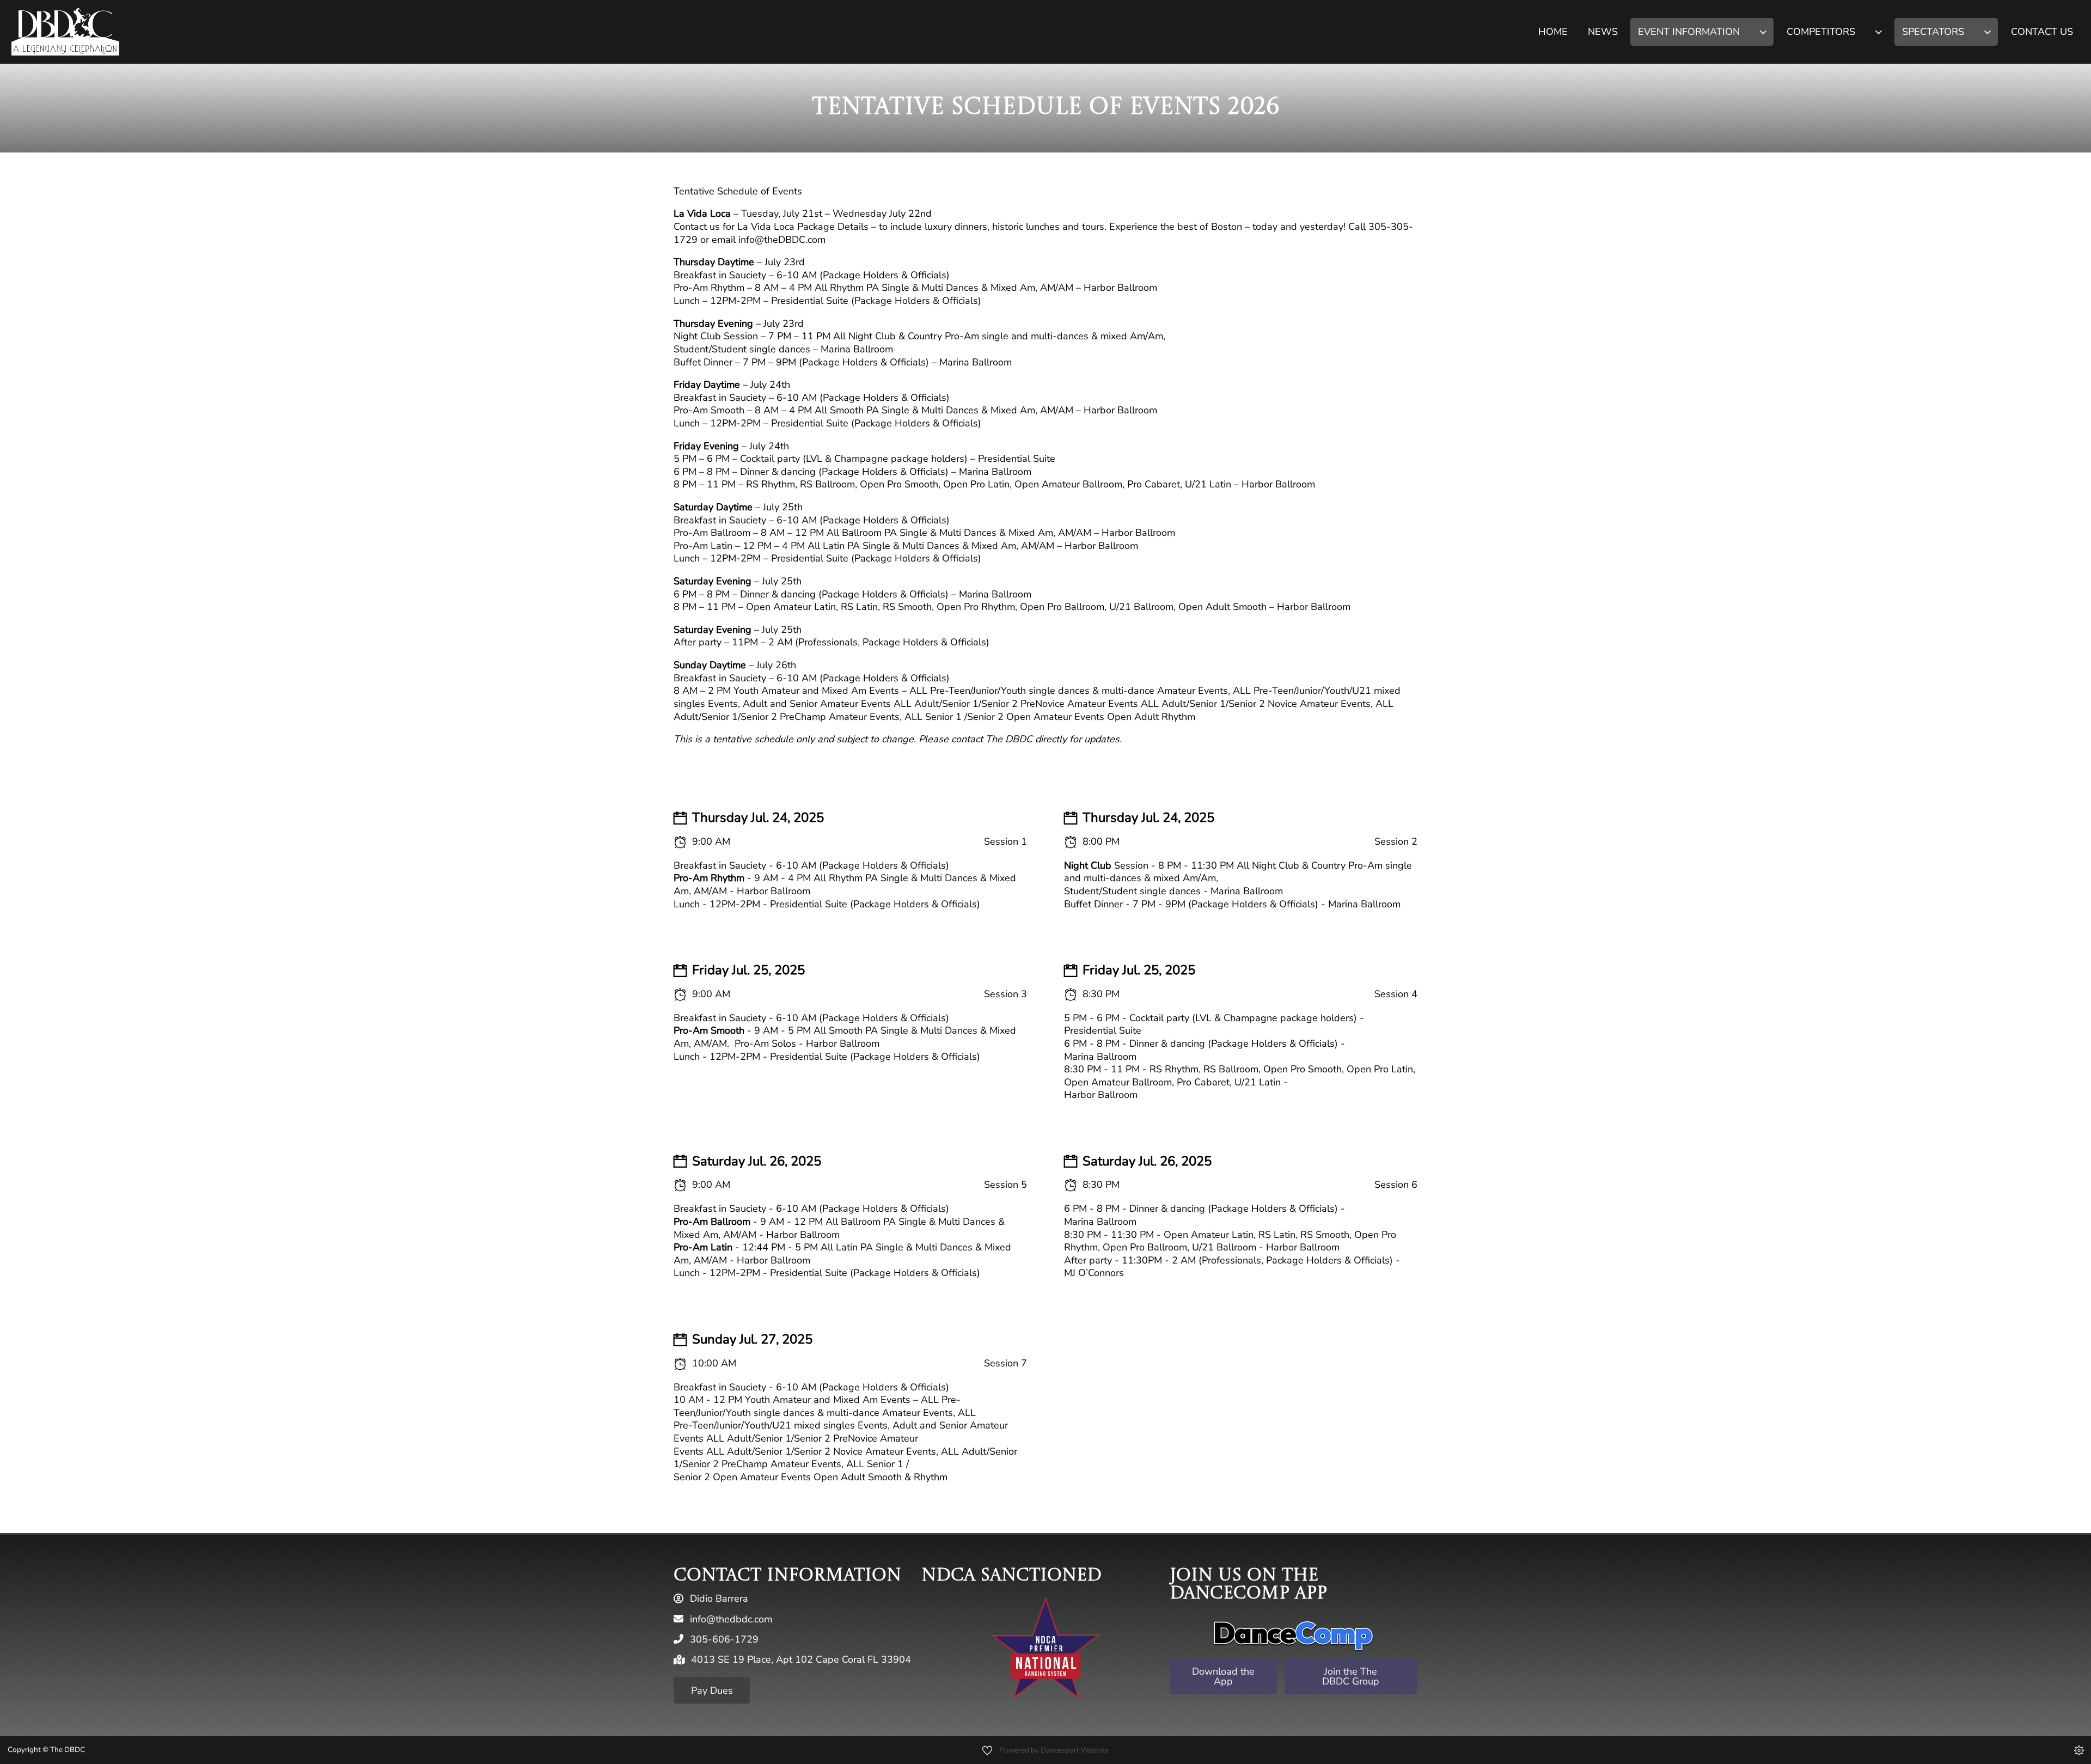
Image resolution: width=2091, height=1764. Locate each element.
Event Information (1689, 32)
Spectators (1933, 32)
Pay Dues (712, 1690)
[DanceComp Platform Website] (1293, 1636)
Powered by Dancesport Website (1054, 1750)
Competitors (1821, 32)
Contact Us (2042, 32)
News (1603, 32)
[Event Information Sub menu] (1763, 32)
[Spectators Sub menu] (1987, 32)
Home (1553, 32)
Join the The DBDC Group (1351, 1676)
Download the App (1223, 1676)
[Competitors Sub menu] (1878, 32)
